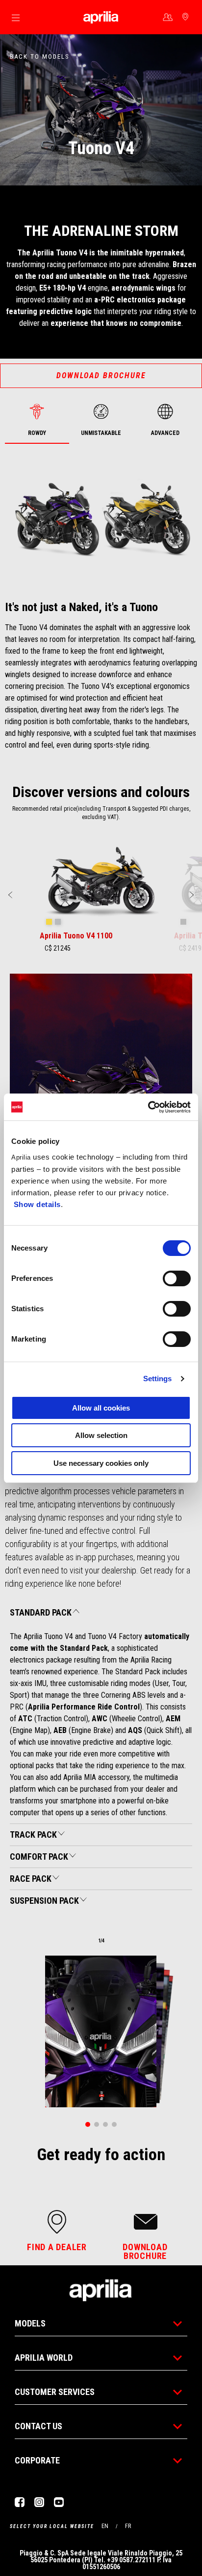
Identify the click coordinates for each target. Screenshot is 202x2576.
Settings (158, 1379)
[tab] (37, 421)
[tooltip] (49, 922)
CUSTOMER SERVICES (55, 2392)
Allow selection (101, 1435)
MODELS (30, 2323)
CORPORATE (37, 2460)
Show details (37, 1204)
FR (128, 2526)
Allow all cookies (101, 1408)
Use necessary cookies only (101, 1463)
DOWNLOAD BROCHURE (101, 376)
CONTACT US (38, 2426)
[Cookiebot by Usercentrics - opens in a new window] (148, 1107)
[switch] (177, 1278)
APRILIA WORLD (44, 2358)
